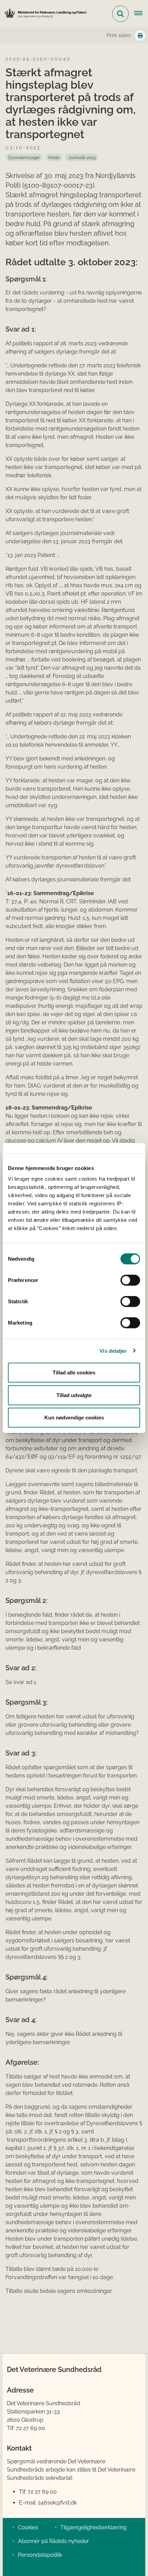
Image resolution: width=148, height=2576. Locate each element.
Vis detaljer (113, 1351)
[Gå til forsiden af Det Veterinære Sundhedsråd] (43, 14)
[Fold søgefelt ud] (120, 14)
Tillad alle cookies (74, 1373)
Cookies (28, 2527)
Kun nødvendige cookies (74, 1418)
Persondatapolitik (40, 2555)
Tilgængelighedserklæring (93, 2527)
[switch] (130, 1280)
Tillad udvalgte (74, 1395)
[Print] (140, 35)
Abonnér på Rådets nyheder (54, 2541)
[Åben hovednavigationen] (141, 14)
